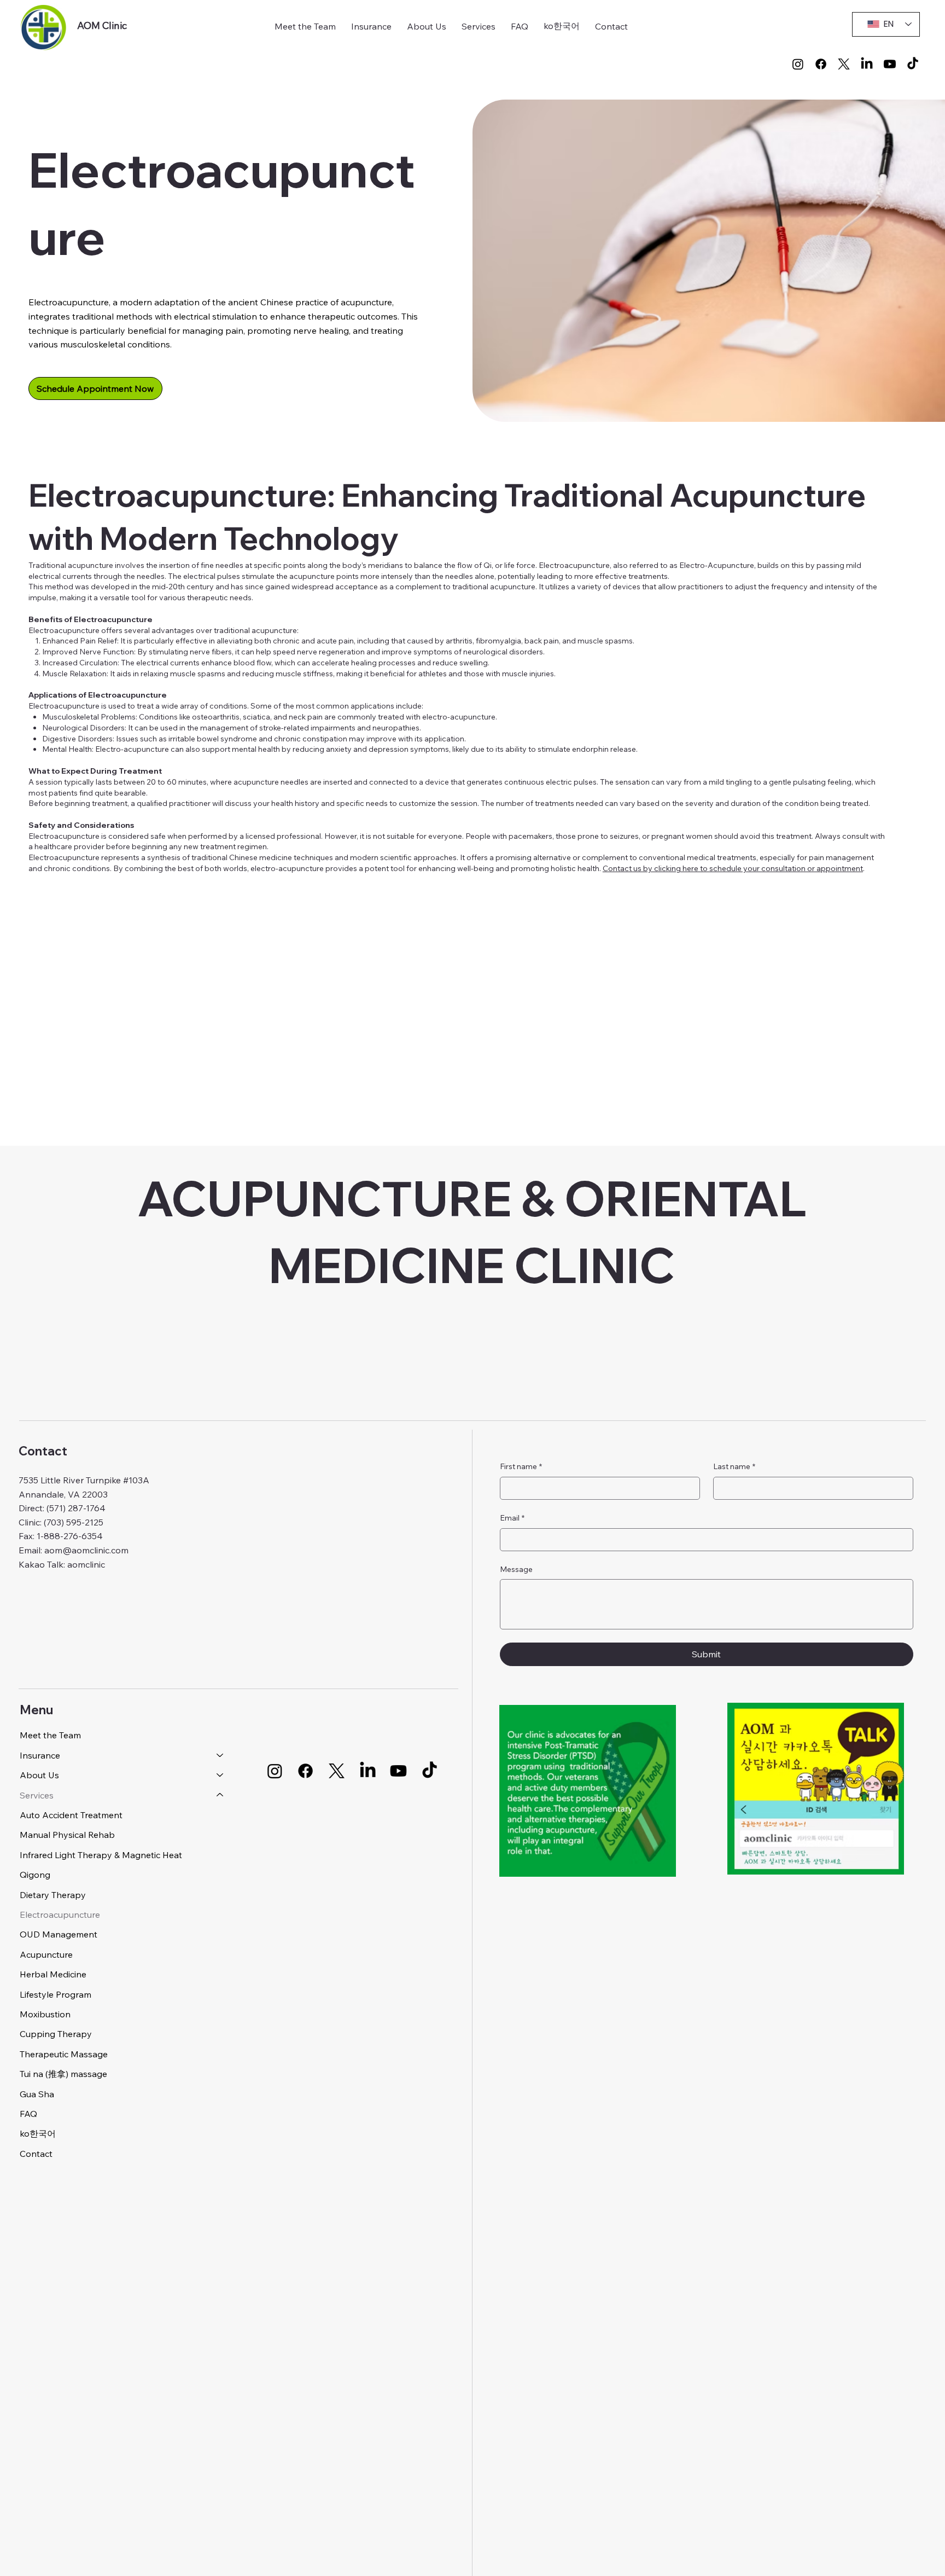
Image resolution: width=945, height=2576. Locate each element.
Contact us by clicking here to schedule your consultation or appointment (733, 868)
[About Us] (220, 1775)
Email (512, 1518)
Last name (734, 1466)
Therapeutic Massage (64, 2054)
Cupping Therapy (56, 2034)
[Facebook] (821, 64)
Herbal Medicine (53, 1974)
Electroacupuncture (60, 1914)
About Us (39, 1775)
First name (521, 1466)
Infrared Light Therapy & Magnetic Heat (101, 1855)
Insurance (40, 1755)
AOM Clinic (102, 25)
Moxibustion (45, 2014)
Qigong (35, 1875)
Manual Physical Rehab (67, 1835)
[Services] (220, 1795)
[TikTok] (913, 64)
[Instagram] (798, 64)
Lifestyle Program (56, 1994)
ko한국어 (38, 2133)
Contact (36, 2154)
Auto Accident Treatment (71, 1815)
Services (37, 1795)
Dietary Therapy (53, 1895)
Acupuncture (46, 1954)
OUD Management (59, 1934)
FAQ (28, 2114)
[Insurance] (220, 1755)
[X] (844, 64)
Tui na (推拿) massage (63, 2074)
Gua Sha (37, 2094)
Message (516, 1569)
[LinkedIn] (867, 64)
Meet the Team (50, 1735)
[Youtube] (890, 64)
